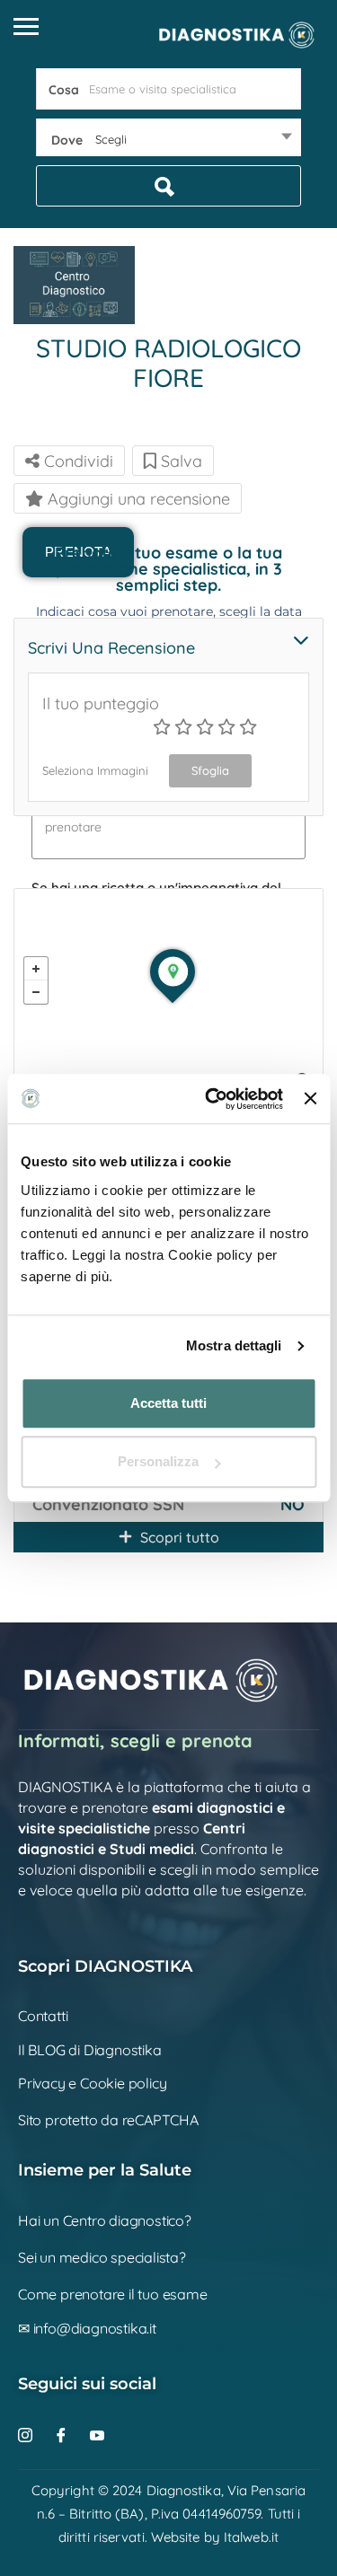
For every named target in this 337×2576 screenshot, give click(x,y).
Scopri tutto (178, 1537)
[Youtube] (106, 2435)
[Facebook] (70, 2435)
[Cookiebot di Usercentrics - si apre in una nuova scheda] (212, 1099)
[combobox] (169, 139)
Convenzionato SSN (108, 1504)
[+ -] (168, 994)
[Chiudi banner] (310, 1099)
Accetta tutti (168, 1403)
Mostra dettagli (234, 1345)
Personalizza (158, 1461)
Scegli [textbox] (111, 139)
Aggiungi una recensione (137, 499)
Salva (179, 461)
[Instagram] (34, 2435)
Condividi (76, 461)
